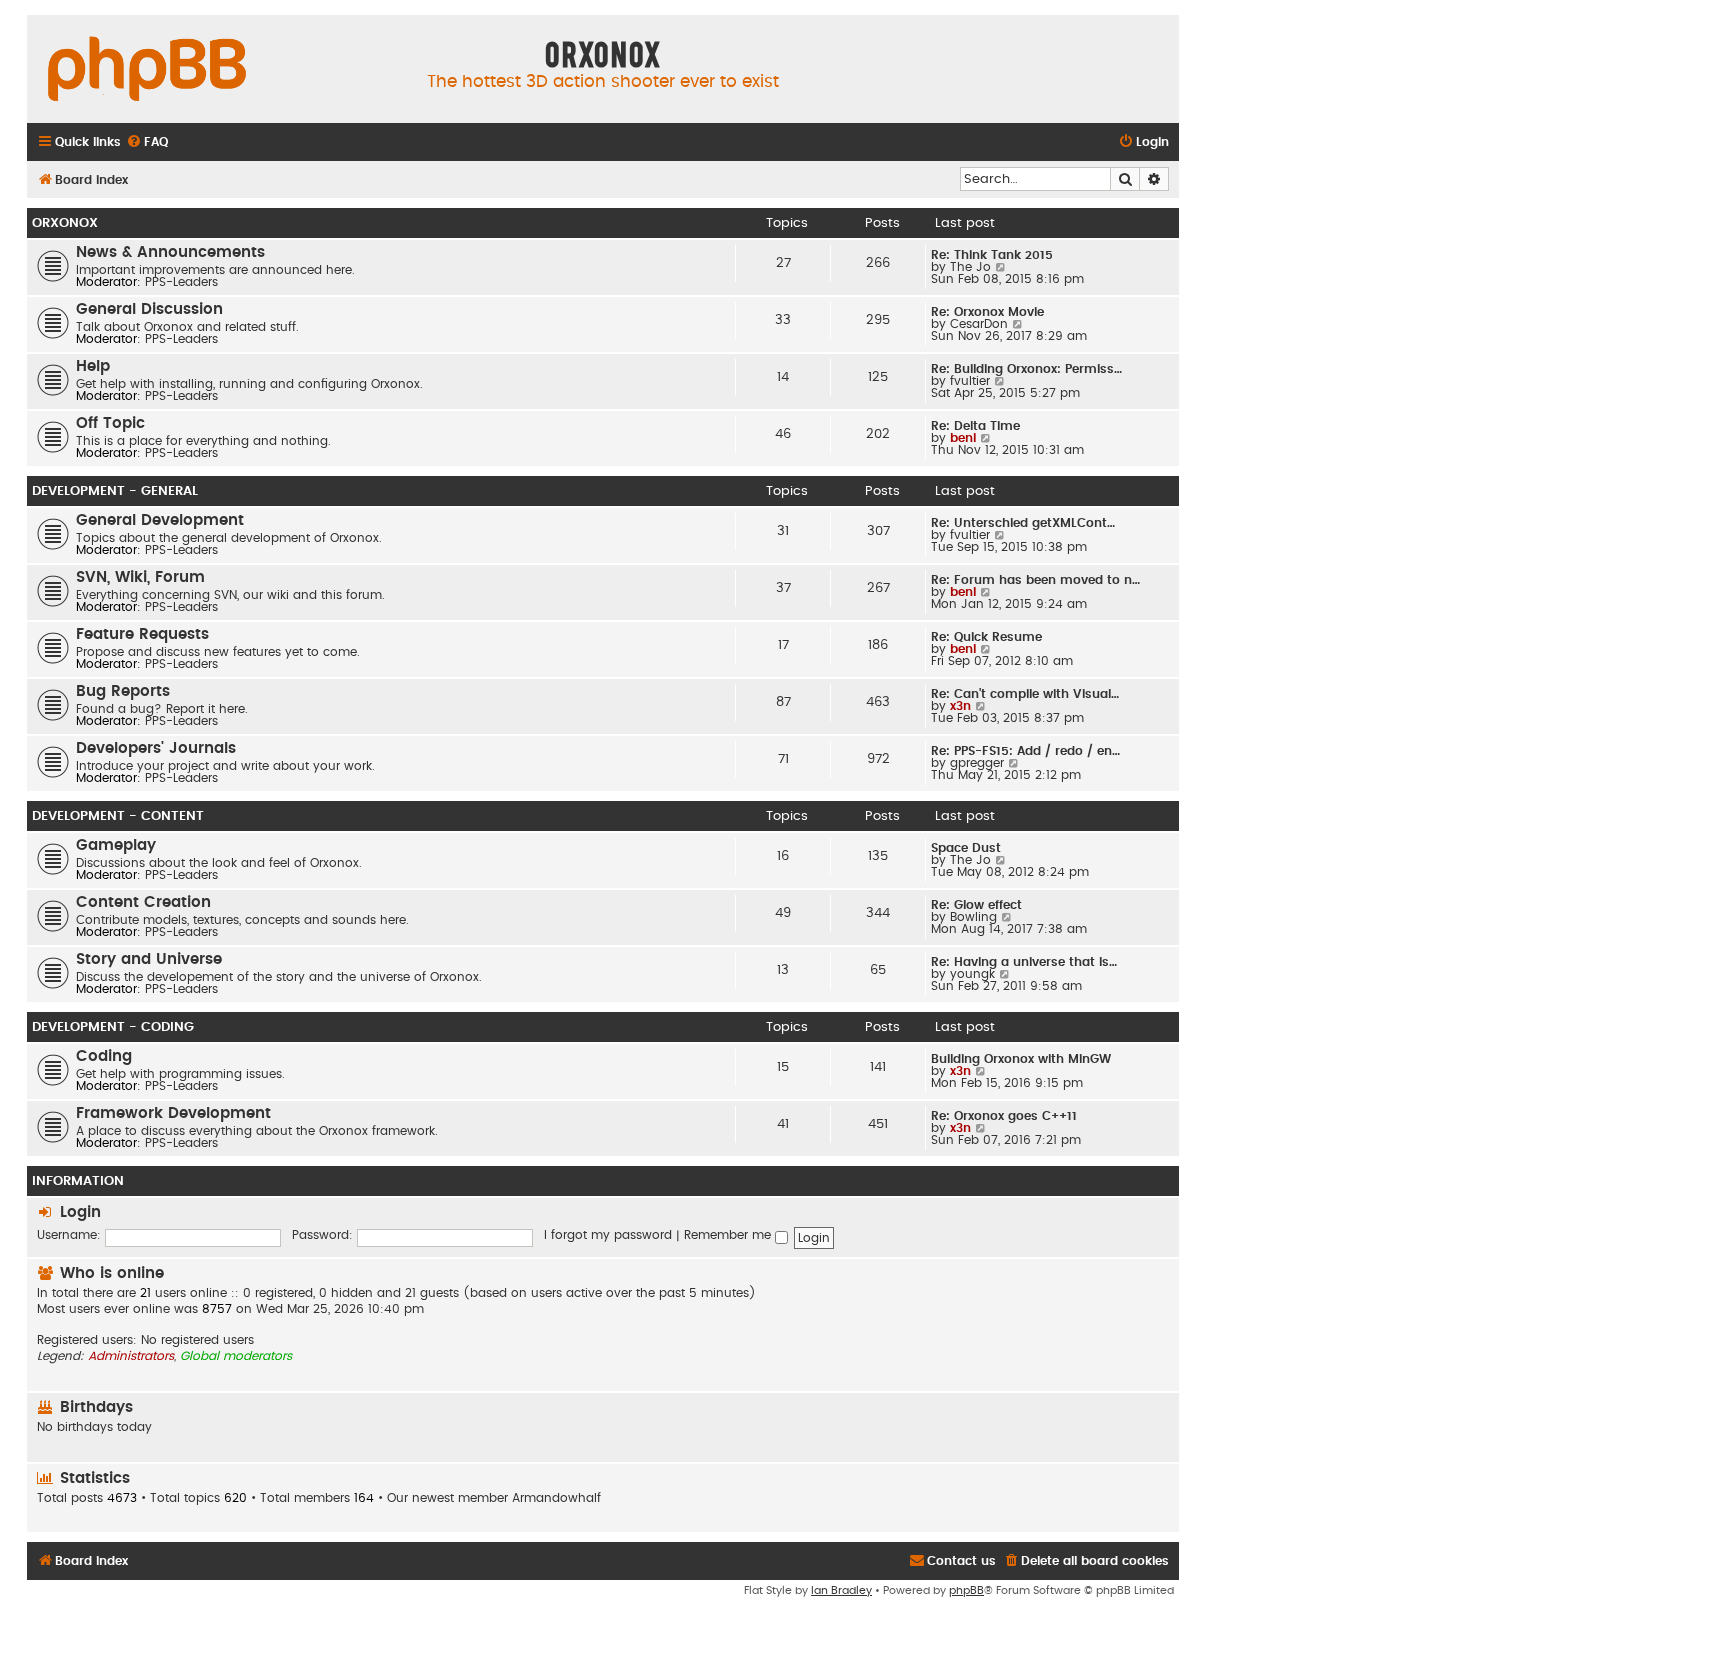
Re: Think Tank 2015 (992, 255)
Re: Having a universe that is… (1024, 962)
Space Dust (966, 848)
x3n (960, 706)
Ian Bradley (841, 1590)
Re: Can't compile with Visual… (1025, 694)
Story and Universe (149, 959)
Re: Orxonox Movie (987, 312)
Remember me (729, 1235)
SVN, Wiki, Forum (140, 577)
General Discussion (149, 309)
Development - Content (118, 816)
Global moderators (236, 1356)
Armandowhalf (556, 1498)
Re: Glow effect (976, 905)
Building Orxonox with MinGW (1021, 1059)
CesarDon (979, 324)
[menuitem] (147, 142)
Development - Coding (113, 1027)
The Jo (970, 267)
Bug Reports (123, 691)
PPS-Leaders (181, 282)
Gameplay (116, 845)
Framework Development (173, 1113)
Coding (104, 1056)
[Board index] (147, 70)
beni (963, 438)
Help (93, 366)
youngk (972, 974)
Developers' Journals (156, 748)
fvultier (970, 381)
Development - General (115, 491)
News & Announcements (170, 252)
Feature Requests (142, 634)
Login (80, 1212)
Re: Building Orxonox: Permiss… (1026, 369)
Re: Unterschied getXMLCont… (1023, 523)
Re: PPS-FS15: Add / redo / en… (1025, 751)
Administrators (131, 1356)
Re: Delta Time (975, 426)
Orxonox (65, 223)
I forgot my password (608, 1235)
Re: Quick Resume (986, 637)
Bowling (973, 917)
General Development (160, 520)
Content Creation (143, 902)
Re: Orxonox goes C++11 (1004, 1116)
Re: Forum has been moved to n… (1035, 580)
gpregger (977, 763)
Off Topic (110, 423)
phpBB (966, 1590)
